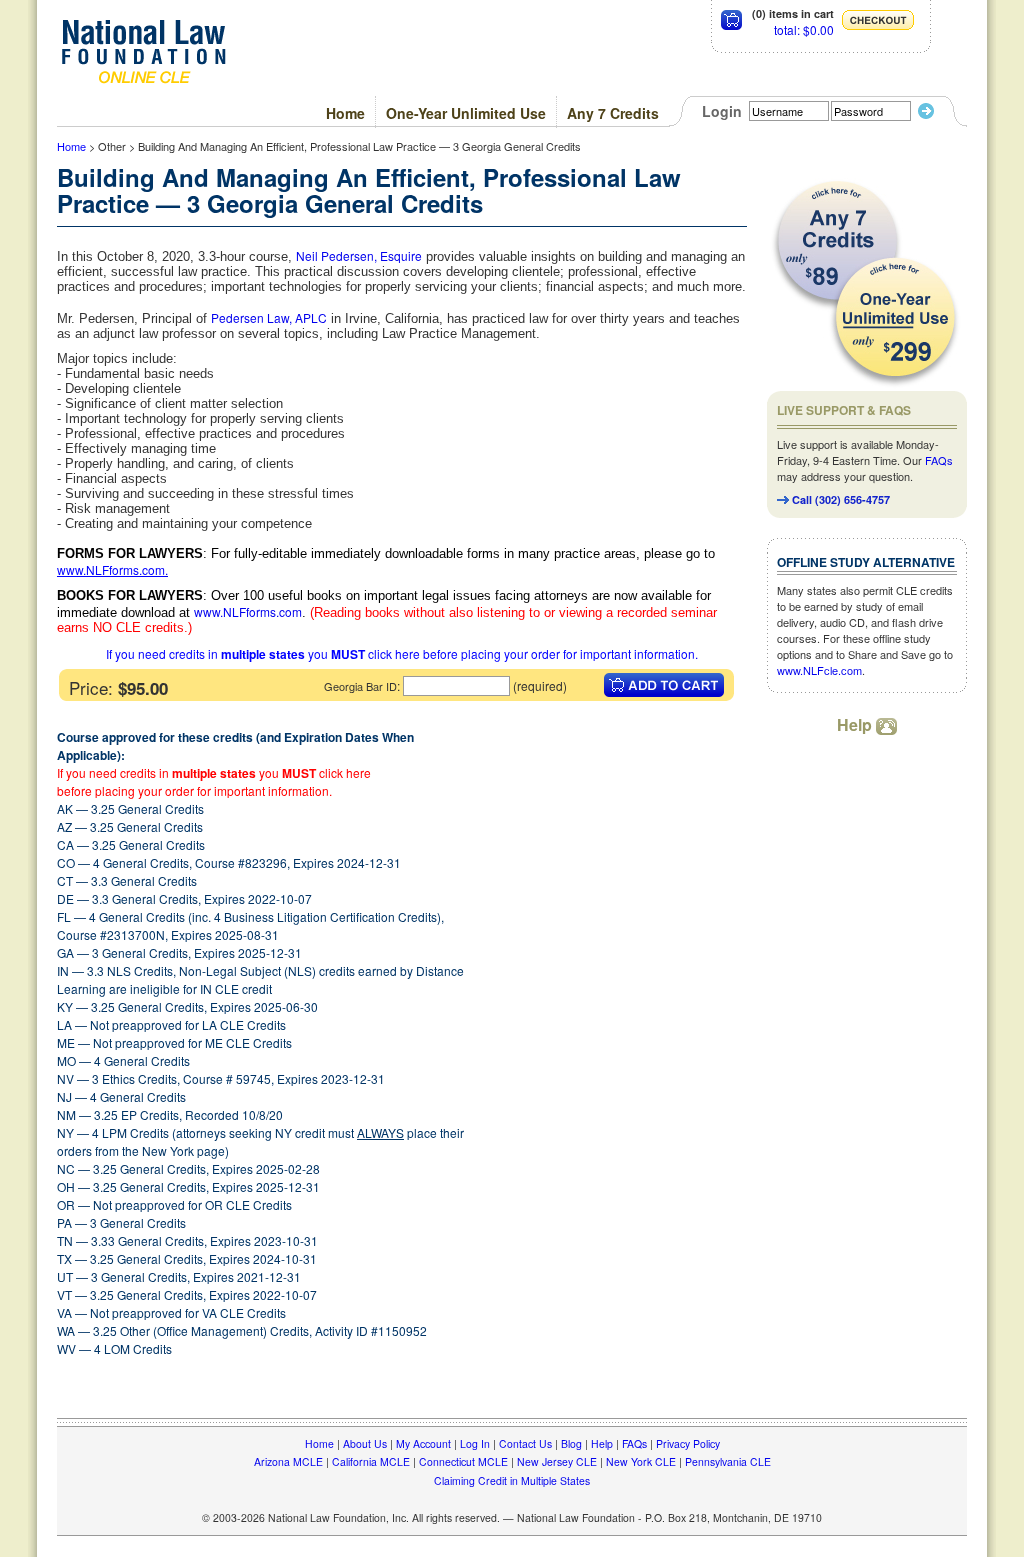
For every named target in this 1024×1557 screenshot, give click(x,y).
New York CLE (641, 1461)
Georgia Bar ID (360, 686)
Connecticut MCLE (463, 1461)
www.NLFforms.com (111, 569)
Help (856, 724)
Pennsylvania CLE (728, 1461)
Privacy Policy (688, 1443)
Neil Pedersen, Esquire (359, 255)
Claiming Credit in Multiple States (512, 1480)
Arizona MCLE (288, 1461)
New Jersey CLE (557, 1461)
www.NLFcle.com (819, 670)
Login (722, 111)
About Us (365, 1443)
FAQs (939, 460)
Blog (571, 1443)
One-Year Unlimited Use (466, 113)
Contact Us (525, 1443)
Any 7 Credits (613, 113)
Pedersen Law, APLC (269, 317)
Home (345, 113)
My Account (423, 1443)
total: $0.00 (804, 29)
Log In (475, 1443)
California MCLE (371, 1461)
